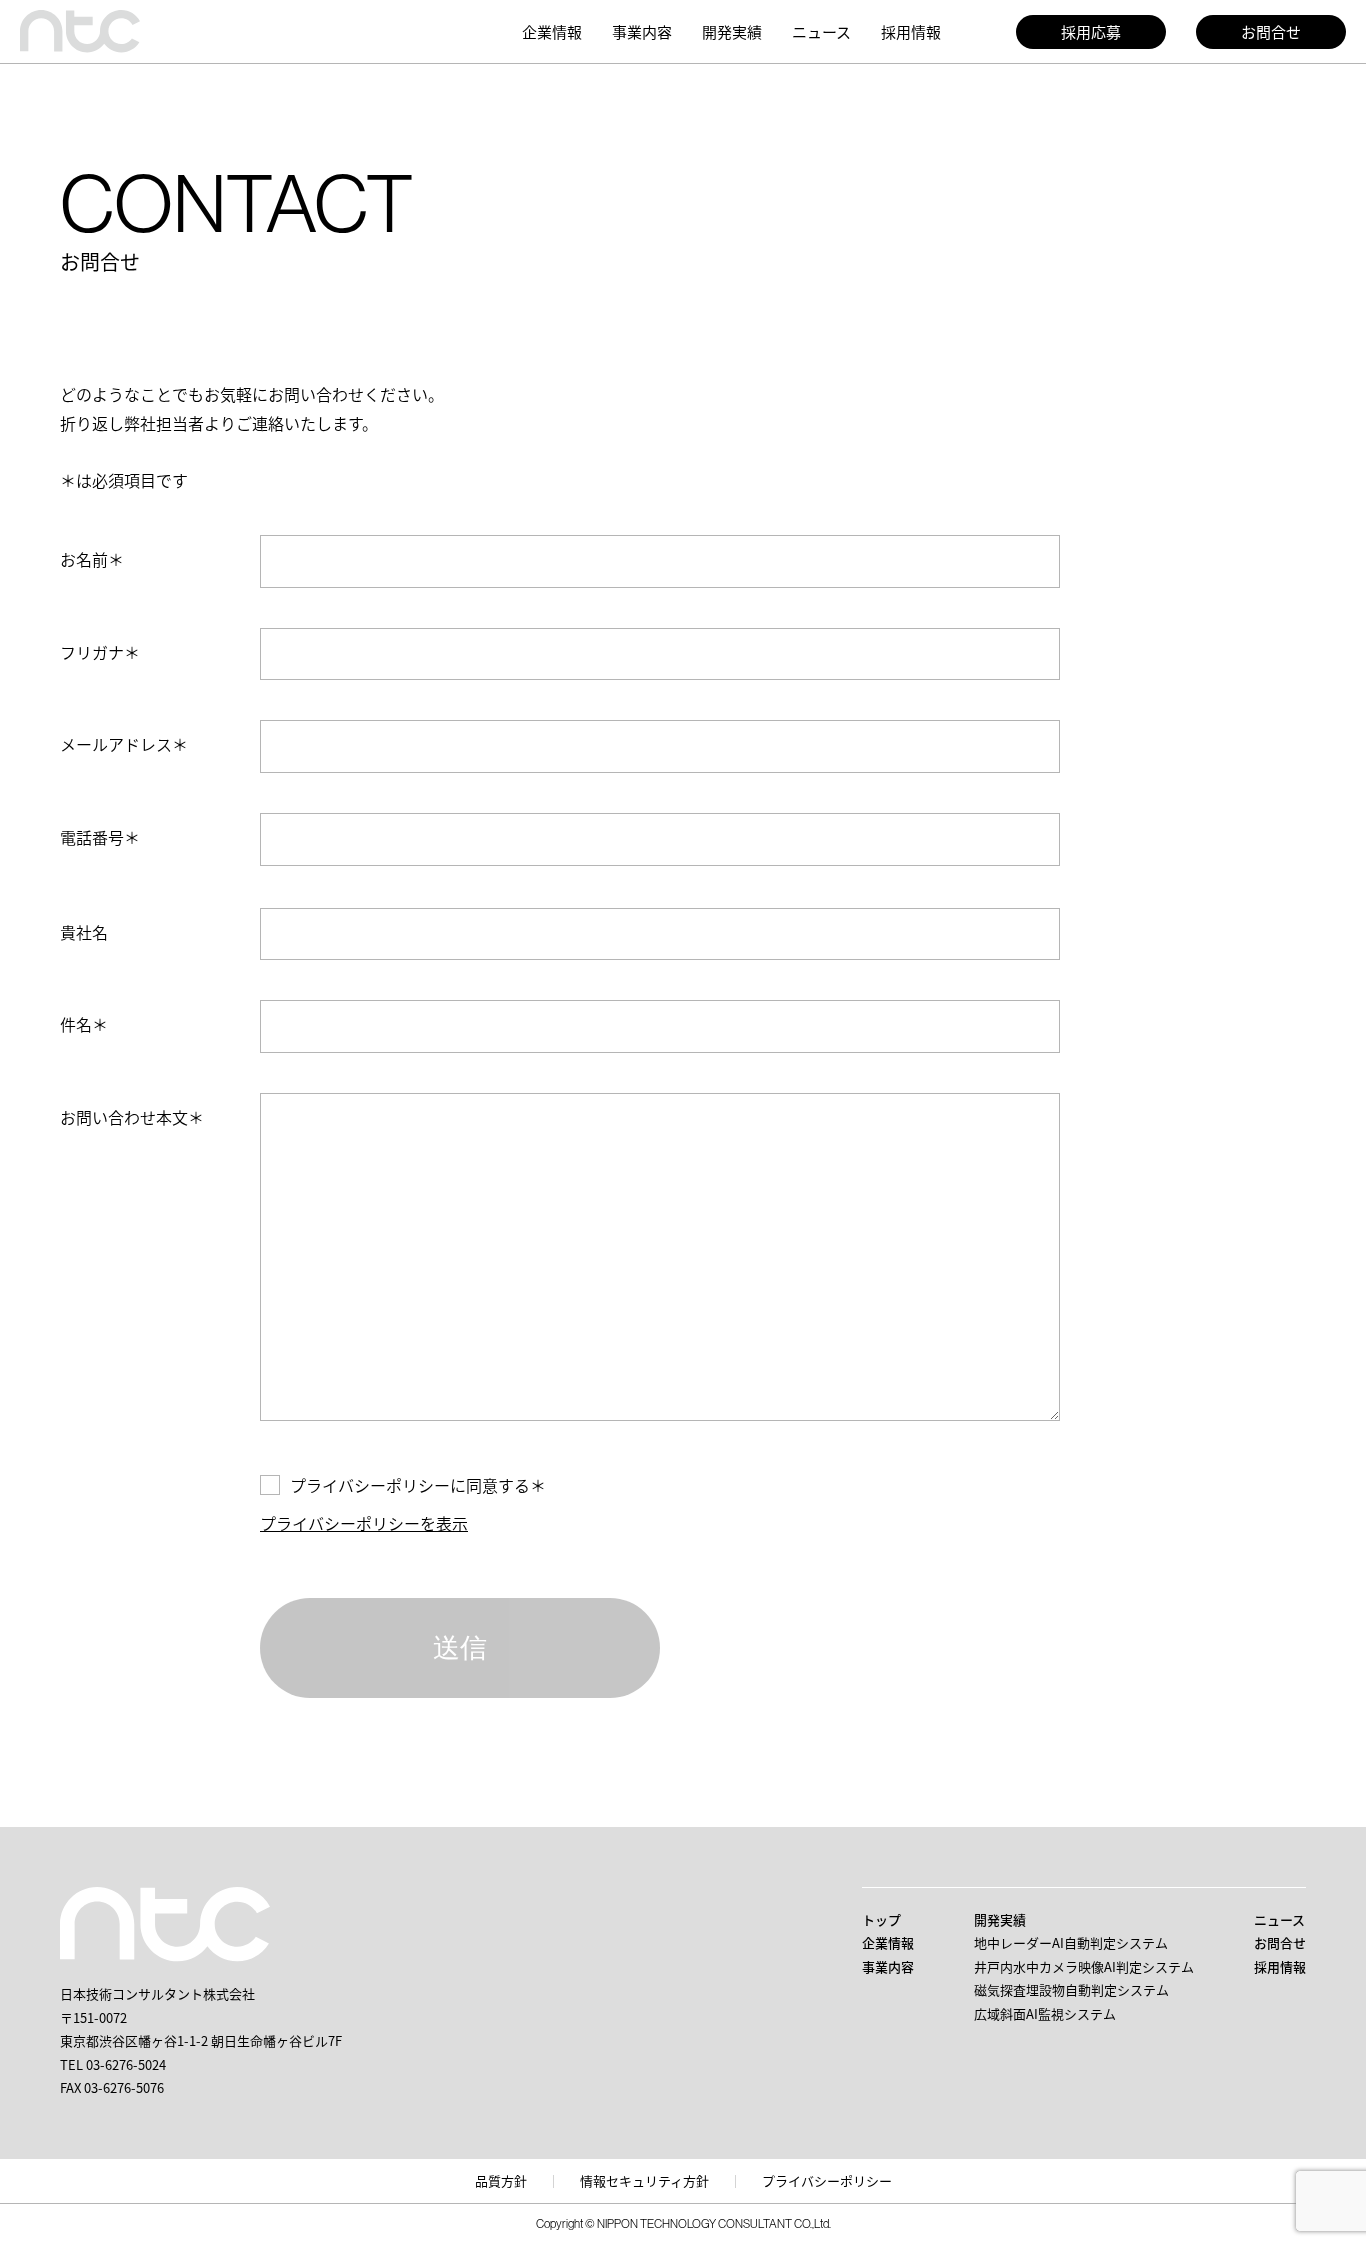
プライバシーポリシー (827, 2180)
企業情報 (552, 31)
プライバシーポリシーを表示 (364, 1523)
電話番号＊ (100, 837)
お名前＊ (92, 559)
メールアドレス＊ (124, 744)
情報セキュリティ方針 (644, 2180)
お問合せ (1271, 31)
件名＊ (84, 1024)
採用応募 (1091, 31)
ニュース (821, 31)
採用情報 (911, 31)
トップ (881, 1919)
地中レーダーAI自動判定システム (1071, 1942)
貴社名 (84, 932)
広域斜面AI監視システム (1045, 2013)
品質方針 (501, 2180)
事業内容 (642, 31)
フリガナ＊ (100, 652)
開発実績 (732, 31)
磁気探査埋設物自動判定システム (1071, 1989)
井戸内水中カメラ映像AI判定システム (1084, 1966)
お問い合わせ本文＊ (132, 1117)
